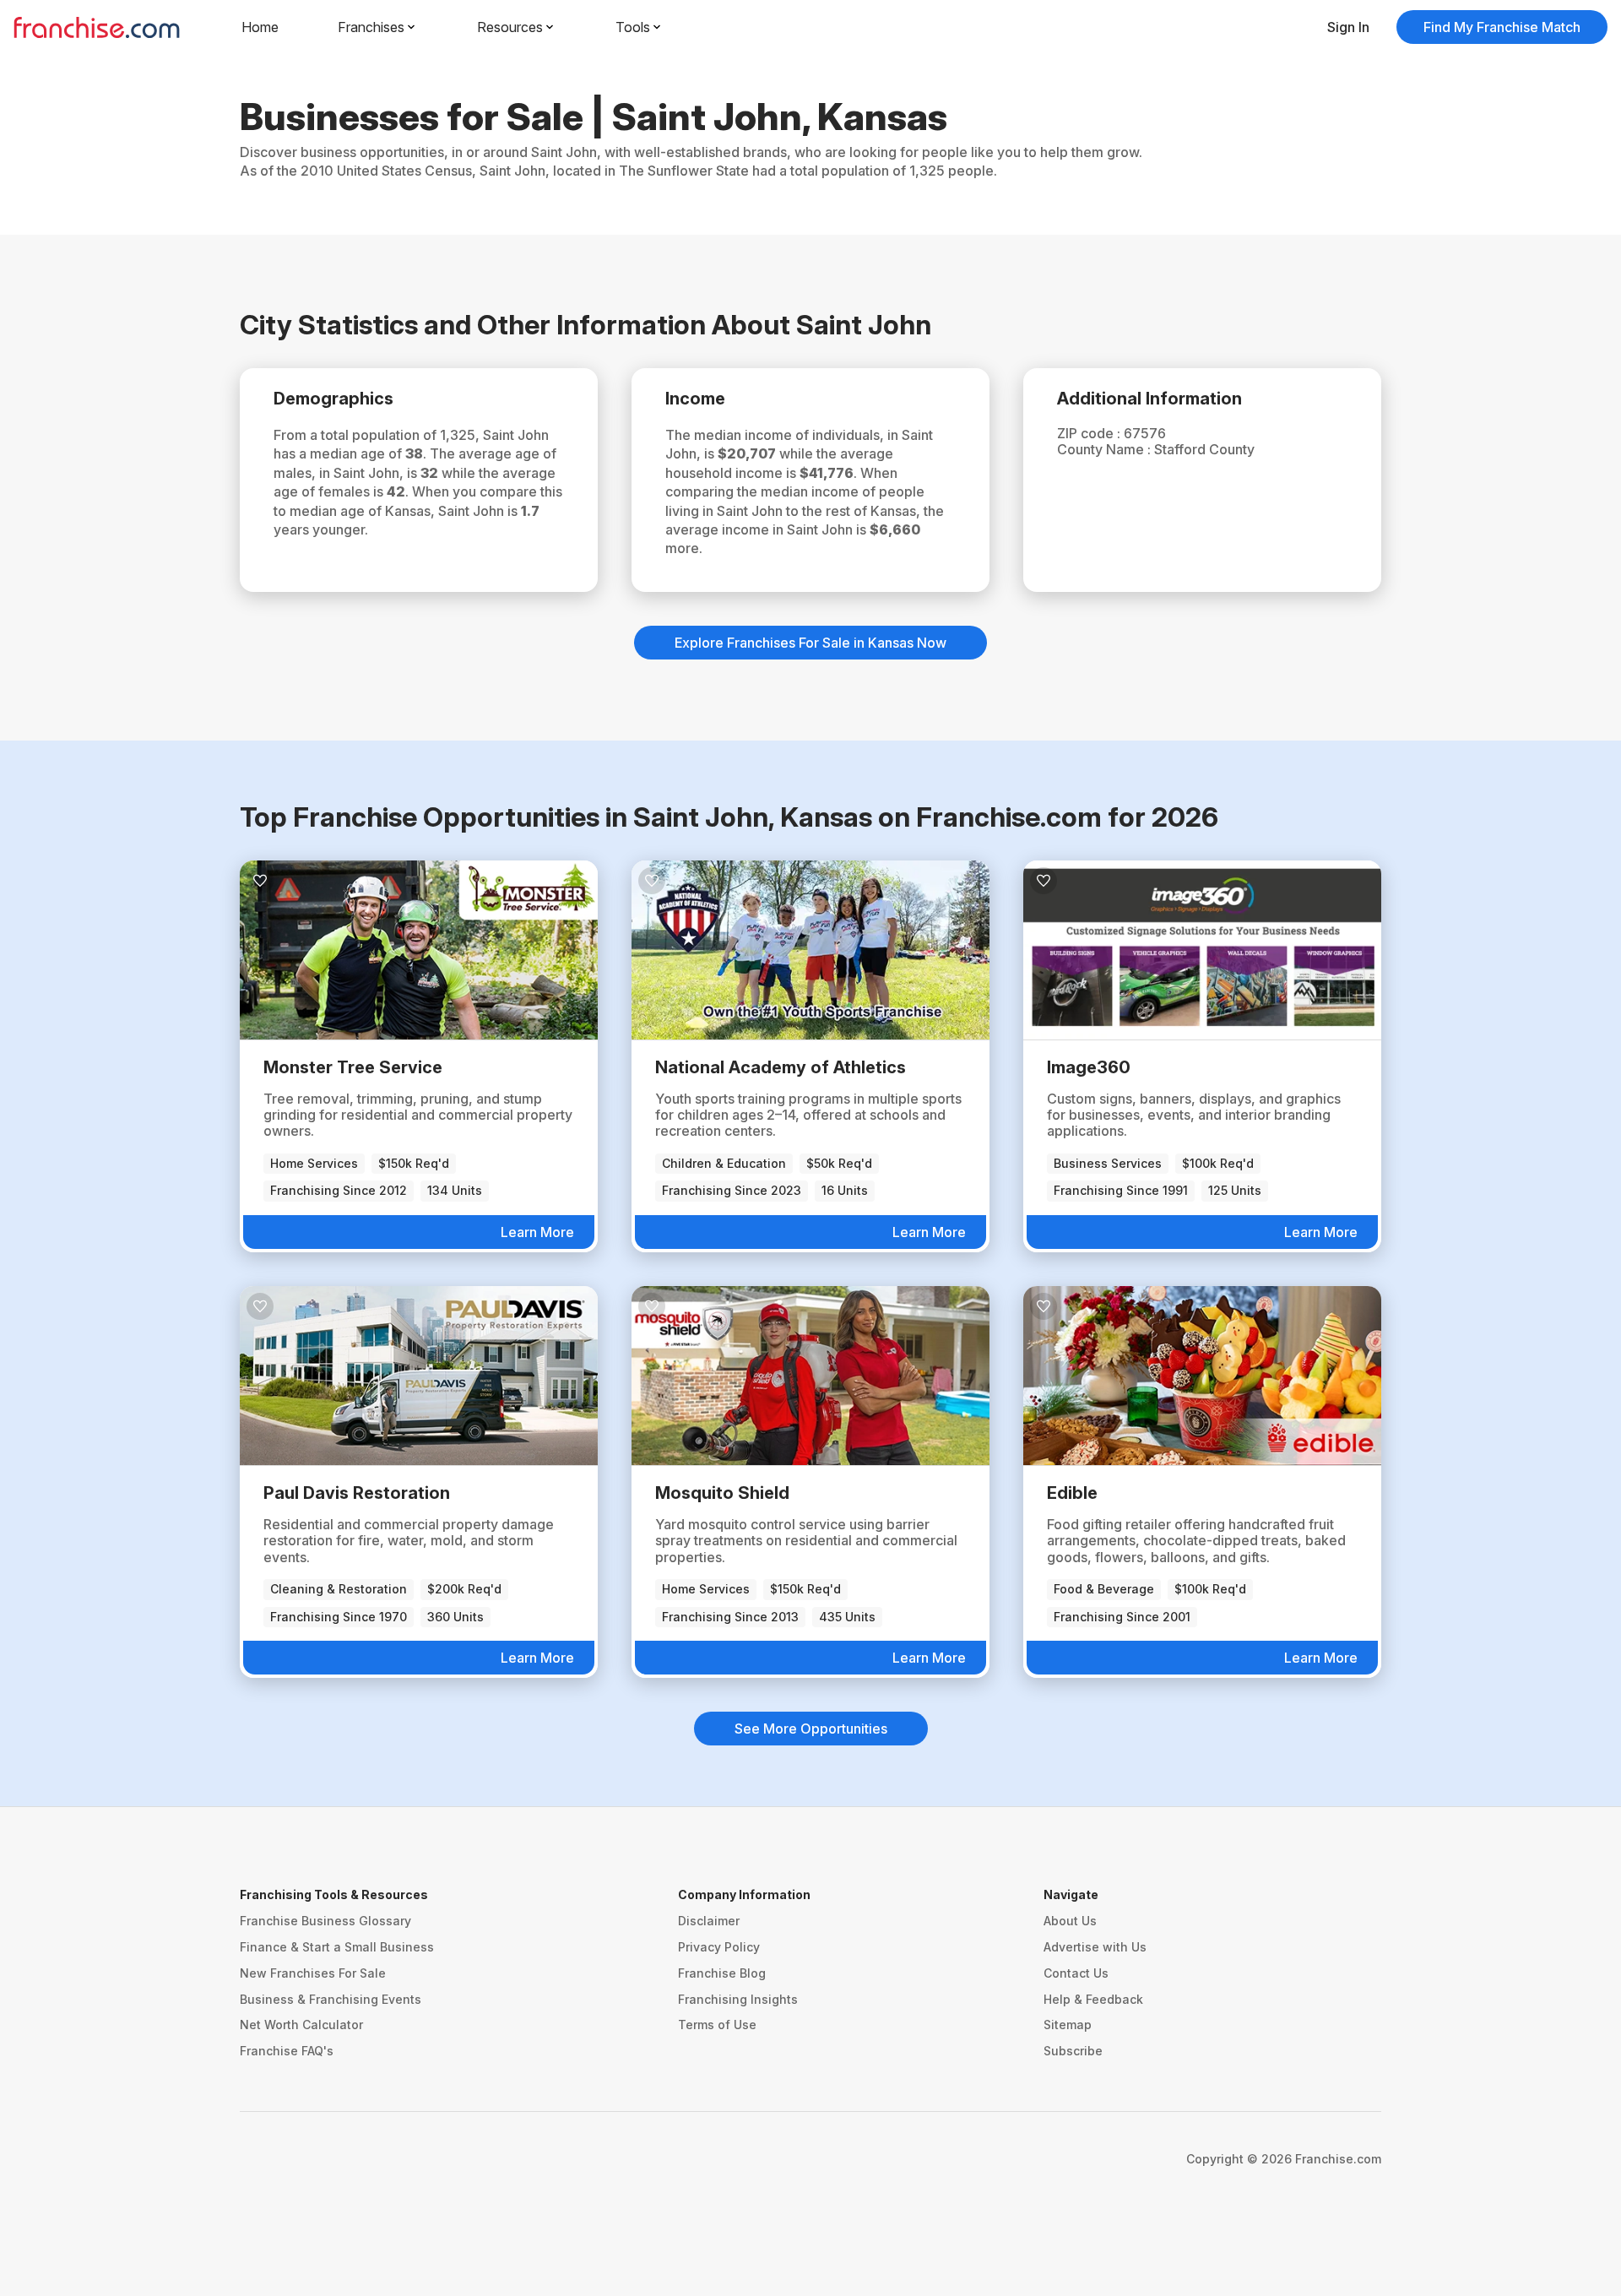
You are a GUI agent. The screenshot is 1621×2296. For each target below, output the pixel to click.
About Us (1070, 1921)
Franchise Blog (722, 1973)
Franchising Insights (738, 1999)
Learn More (537, 1232)
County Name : (1106, 449)
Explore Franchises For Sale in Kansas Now (810, 643)
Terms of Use (717, 2025)
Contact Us (1076, 1973)
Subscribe (1073, 2051)
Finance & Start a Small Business (337, 1947)
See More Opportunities (811, 1729)
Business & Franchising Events (331, 1999)
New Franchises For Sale (313, 1973)
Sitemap (1068, 2025)
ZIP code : (1090, 433)
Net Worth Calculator (301, 2025)
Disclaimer (709, 1921)
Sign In (1348, 27)
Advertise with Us (1095, 1947)
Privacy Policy (719, 1947)
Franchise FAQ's (287, 2051)
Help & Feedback (1093, 1999)
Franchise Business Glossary (325, 1921)
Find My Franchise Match (1502, 27)
